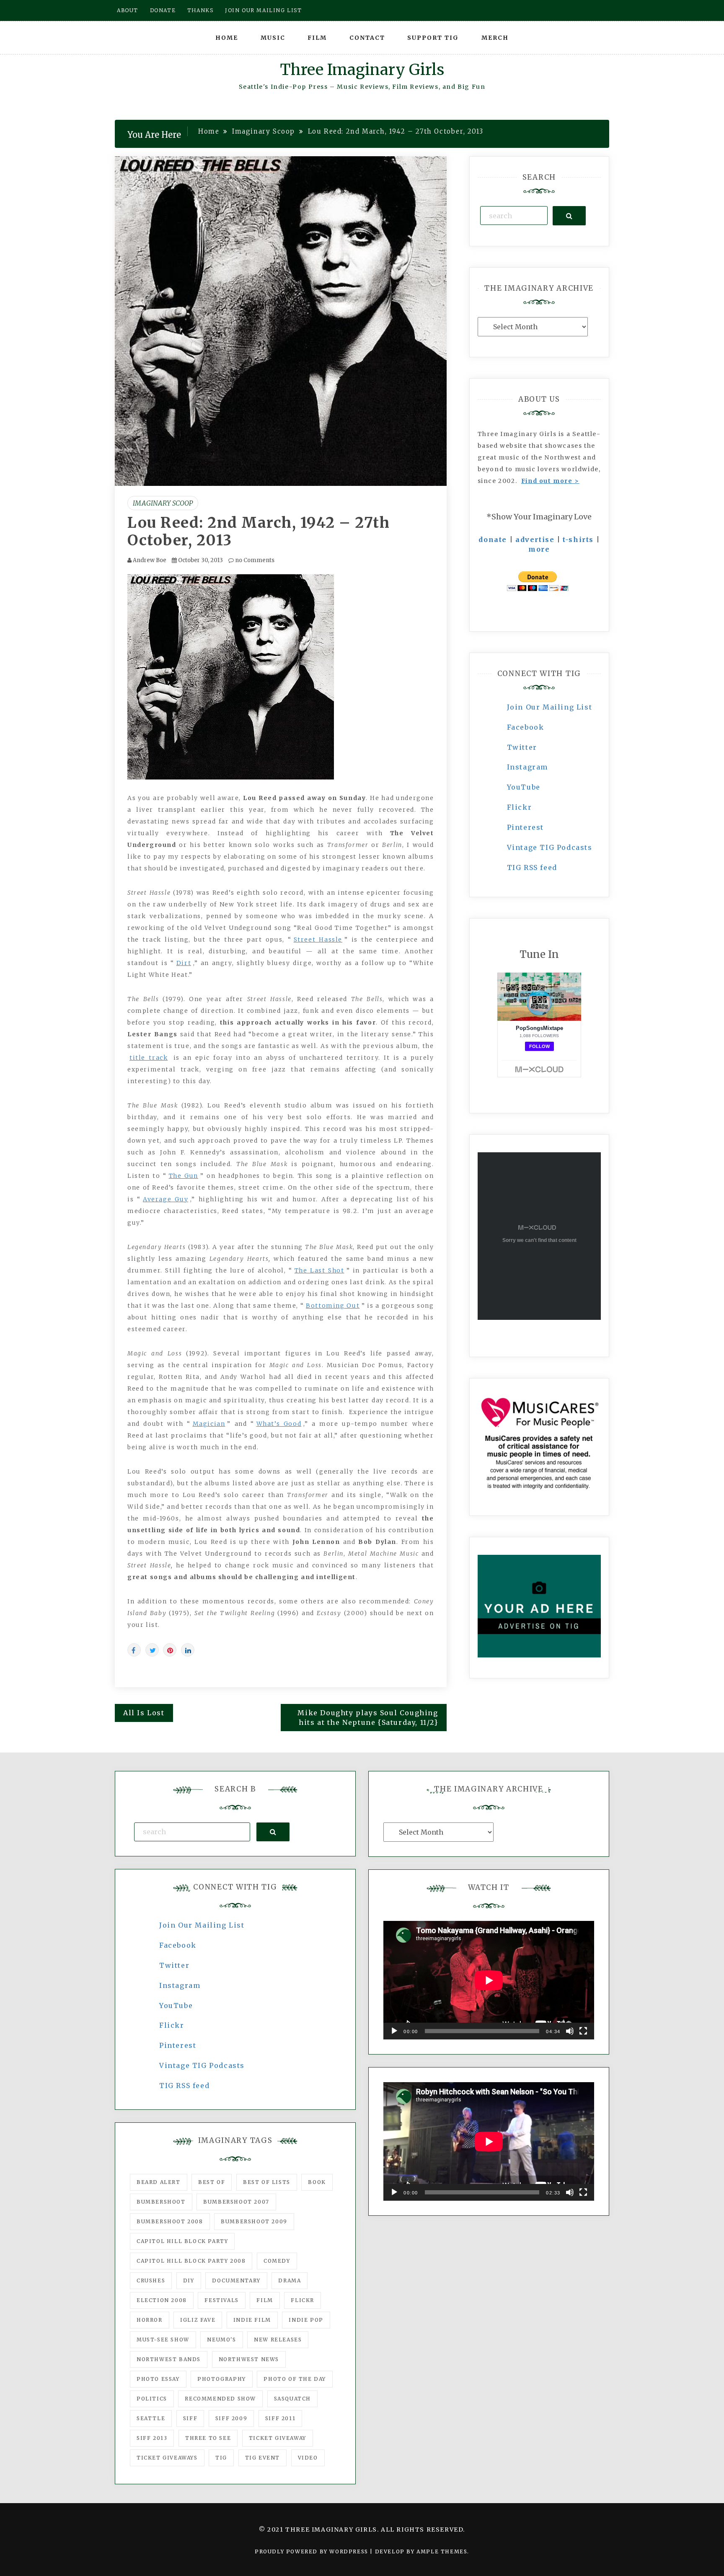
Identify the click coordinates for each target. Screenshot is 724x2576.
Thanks (200, 10)
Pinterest (525, 827)
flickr (303, 2300)
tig (221, 2458)
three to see (208, 2438)
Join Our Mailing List (550, 707)
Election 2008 (162, 2300)
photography (222, 2379)
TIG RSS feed (532, 867)
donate (493, 539)
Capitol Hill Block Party (182, 2241)
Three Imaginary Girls (362, 70)
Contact (367, 38)
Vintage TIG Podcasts (550, 847)
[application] (489, 1980)
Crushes (151, 2280)
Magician (209, 1424)
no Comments (254, 560)
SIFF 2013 (152, 2438)
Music (273, 38)
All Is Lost (144, 1713)
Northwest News (249, 2359)
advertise (535, 539)
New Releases (278, 2340)
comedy (277, 2261)
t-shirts (578, 539)
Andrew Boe (150, 560)
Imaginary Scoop (163, 503)
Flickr (520, 807)
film (265, 2300)
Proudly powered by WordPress (312, 2551)
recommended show (220, 2399)
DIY (189, 2280)
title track (149, 1058)
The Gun (184, 1176)
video (308, 2458)
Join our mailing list (264, 10)
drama (290, 2280)
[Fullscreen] (583, 2031)
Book (317, 2182)
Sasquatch (292, 2399)
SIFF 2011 (280, 2418)
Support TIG (433, 38)
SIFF (190, 2418)
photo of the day (295, 2379)
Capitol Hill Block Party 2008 (191, 2261)
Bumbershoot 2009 (254, 2221)
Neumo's (221, 2340)
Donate (163, 10)
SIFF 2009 (231, 2418)
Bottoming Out (333, 1306)
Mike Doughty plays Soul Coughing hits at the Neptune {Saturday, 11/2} (368, 1718)
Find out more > (550, 481)
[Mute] (570, 2031)
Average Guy (165, 1199)
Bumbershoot (161, 2202)
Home (227, 38)
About (128, 10)
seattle (151, 2418)
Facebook (526, 727)
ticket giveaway (278, 2438)
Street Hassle (318, 940)
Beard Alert (159, 2182)
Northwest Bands (169, 2359)
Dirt (184, 963)
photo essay (158, 2379)
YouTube (524, 787)
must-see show (163, 2340)
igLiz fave (198, 2320)
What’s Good (279, 1424)
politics (152, 2399)
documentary (236, 2280)
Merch (495, 38)
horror (150, 2320)
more (539, 549)
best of (212, 2182)
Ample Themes (442, 2551)
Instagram (527, 767)
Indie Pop (306, 2320)
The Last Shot (319, 1270)
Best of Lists (267, 2182)
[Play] (394, 2031)
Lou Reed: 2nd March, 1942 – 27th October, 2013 (259, 532)
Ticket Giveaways (167, 2458)
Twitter (522, 747)
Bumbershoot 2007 (236, 2202)
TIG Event (262, 2458)
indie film (252, 2320)
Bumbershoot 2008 (170, 2221)
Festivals (221, 2300)
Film (317, 38)
